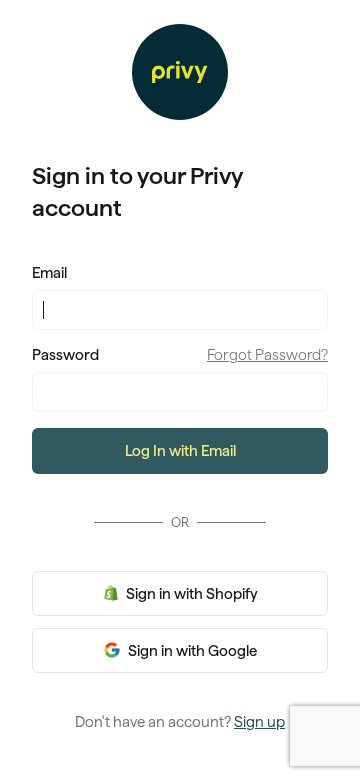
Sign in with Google (191, 651)
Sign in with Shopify (190, 594)
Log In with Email (180, 451)
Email (49, 273)
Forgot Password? (267, 355)
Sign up (259, 722)
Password (65, 355)
